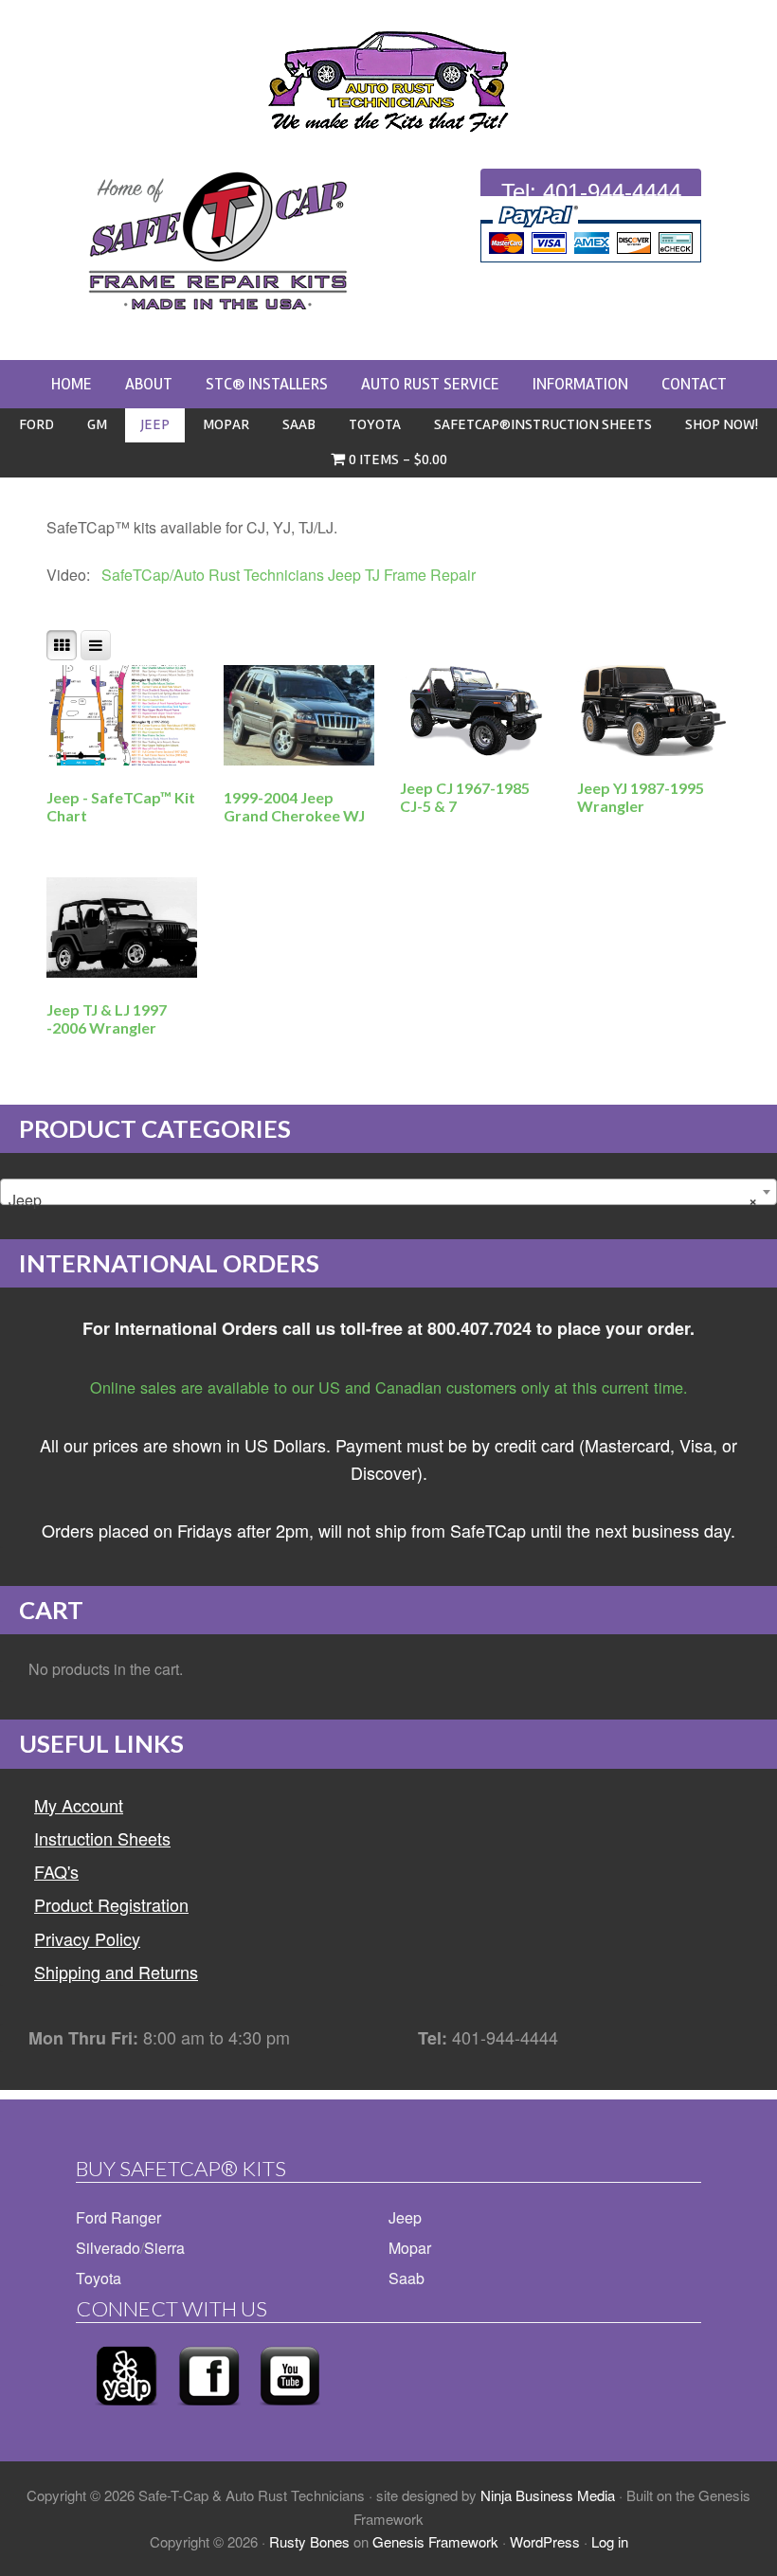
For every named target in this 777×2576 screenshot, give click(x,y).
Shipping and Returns (116, 1972)
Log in (610, 2541)
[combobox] (388, 1192)
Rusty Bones (309, 2541)
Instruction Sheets (102, 1838)
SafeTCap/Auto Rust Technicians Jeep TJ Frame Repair (285, 575)
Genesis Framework (435, 2541)
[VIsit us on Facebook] (209, 2411)
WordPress (545, 2541)
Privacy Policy (87, 1938)
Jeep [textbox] (383, 1200)
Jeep (405, 2217)
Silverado (108, 2248)
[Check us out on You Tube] (290, 2411)
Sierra (164, 2248)
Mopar (410, 2248)
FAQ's (56, 1871)
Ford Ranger (118, 2217)
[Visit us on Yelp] (126, 2411)
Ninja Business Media (548, 2495)
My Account (79, 1805)
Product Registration (111, 1904)
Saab (407, 2278)
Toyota (99, 2278)
